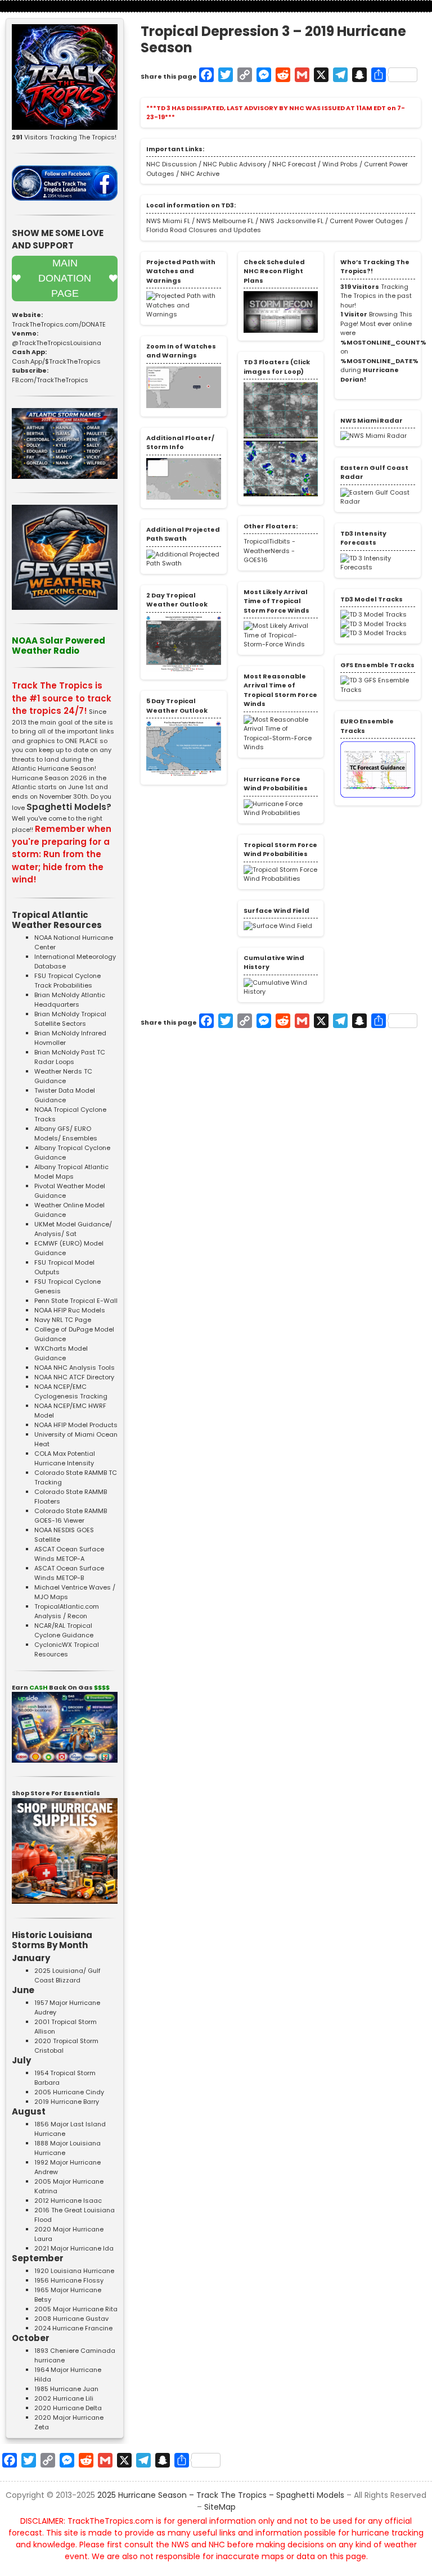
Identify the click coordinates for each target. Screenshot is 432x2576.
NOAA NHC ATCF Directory (74, 1377)
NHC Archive (200, 174)
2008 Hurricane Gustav (71, 2319)
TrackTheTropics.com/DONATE (59, 324)
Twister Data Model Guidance (65, 1095)
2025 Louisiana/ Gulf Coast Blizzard (67, 1975)
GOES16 (256, 560)
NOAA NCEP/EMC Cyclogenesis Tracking (71, 1391)
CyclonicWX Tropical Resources (67, 1649)
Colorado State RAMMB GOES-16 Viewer (71, 1516)
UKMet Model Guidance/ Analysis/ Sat (73, 1229)
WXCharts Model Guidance (61, 1353)
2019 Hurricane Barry (67, 2102)
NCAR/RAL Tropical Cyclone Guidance (64, 1630)
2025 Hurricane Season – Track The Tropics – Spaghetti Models (221, 2495)
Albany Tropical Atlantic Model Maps (71, 1172)
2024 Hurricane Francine (73, 2328)
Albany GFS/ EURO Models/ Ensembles (66, 1133)
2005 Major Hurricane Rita (76, 2309)
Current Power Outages (366, 221)
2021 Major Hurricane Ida (74, 2248)
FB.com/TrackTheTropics (50, 380)
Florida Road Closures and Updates (204, 230)
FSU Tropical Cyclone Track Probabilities (67, 981)
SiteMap (220, 2507)
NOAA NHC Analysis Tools (75, 1368)
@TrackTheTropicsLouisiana (57, 343)
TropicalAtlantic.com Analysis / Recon (67, 1611)
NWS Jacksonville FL (291, 221)
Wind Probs (340, 164)
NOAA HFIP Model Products (76, 1425)
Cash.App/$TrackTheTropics (56, 361)
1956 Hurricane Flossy (69, 2280)
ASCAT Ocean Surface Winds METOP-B (69, 1573)
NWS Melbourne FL (224, 221)
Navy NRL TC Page (63, 1320)
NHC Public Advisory (235, 164)
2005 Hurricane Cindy (69, 2092)
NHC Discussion (172, 164)
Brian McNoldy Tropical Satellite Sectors (70, 1019)
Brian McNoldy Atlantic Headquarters (70, 1000)
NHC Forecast (294, 164)
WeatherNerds (267, 551)
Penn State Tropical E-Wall (76, 1301)
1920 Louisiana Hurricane (74, 2271)
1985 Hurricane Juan (66, 2389)
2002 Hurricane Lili (64, 2398)
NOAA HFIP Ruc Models (70, 1310)
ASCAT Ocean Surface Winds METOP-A (69, 1554)
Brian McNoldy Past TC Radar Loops (70, 1057)
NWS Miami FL (168, 221)
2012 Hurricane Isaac (68, 2201)
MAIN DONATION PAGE (65, 278)
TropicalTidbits (267, 541)
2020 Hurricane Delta (68, 2408)
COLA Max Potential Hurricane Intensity (65, 1458)
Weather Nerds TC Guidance (63, 1076)
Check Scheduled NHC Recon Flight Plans (274, 271)
